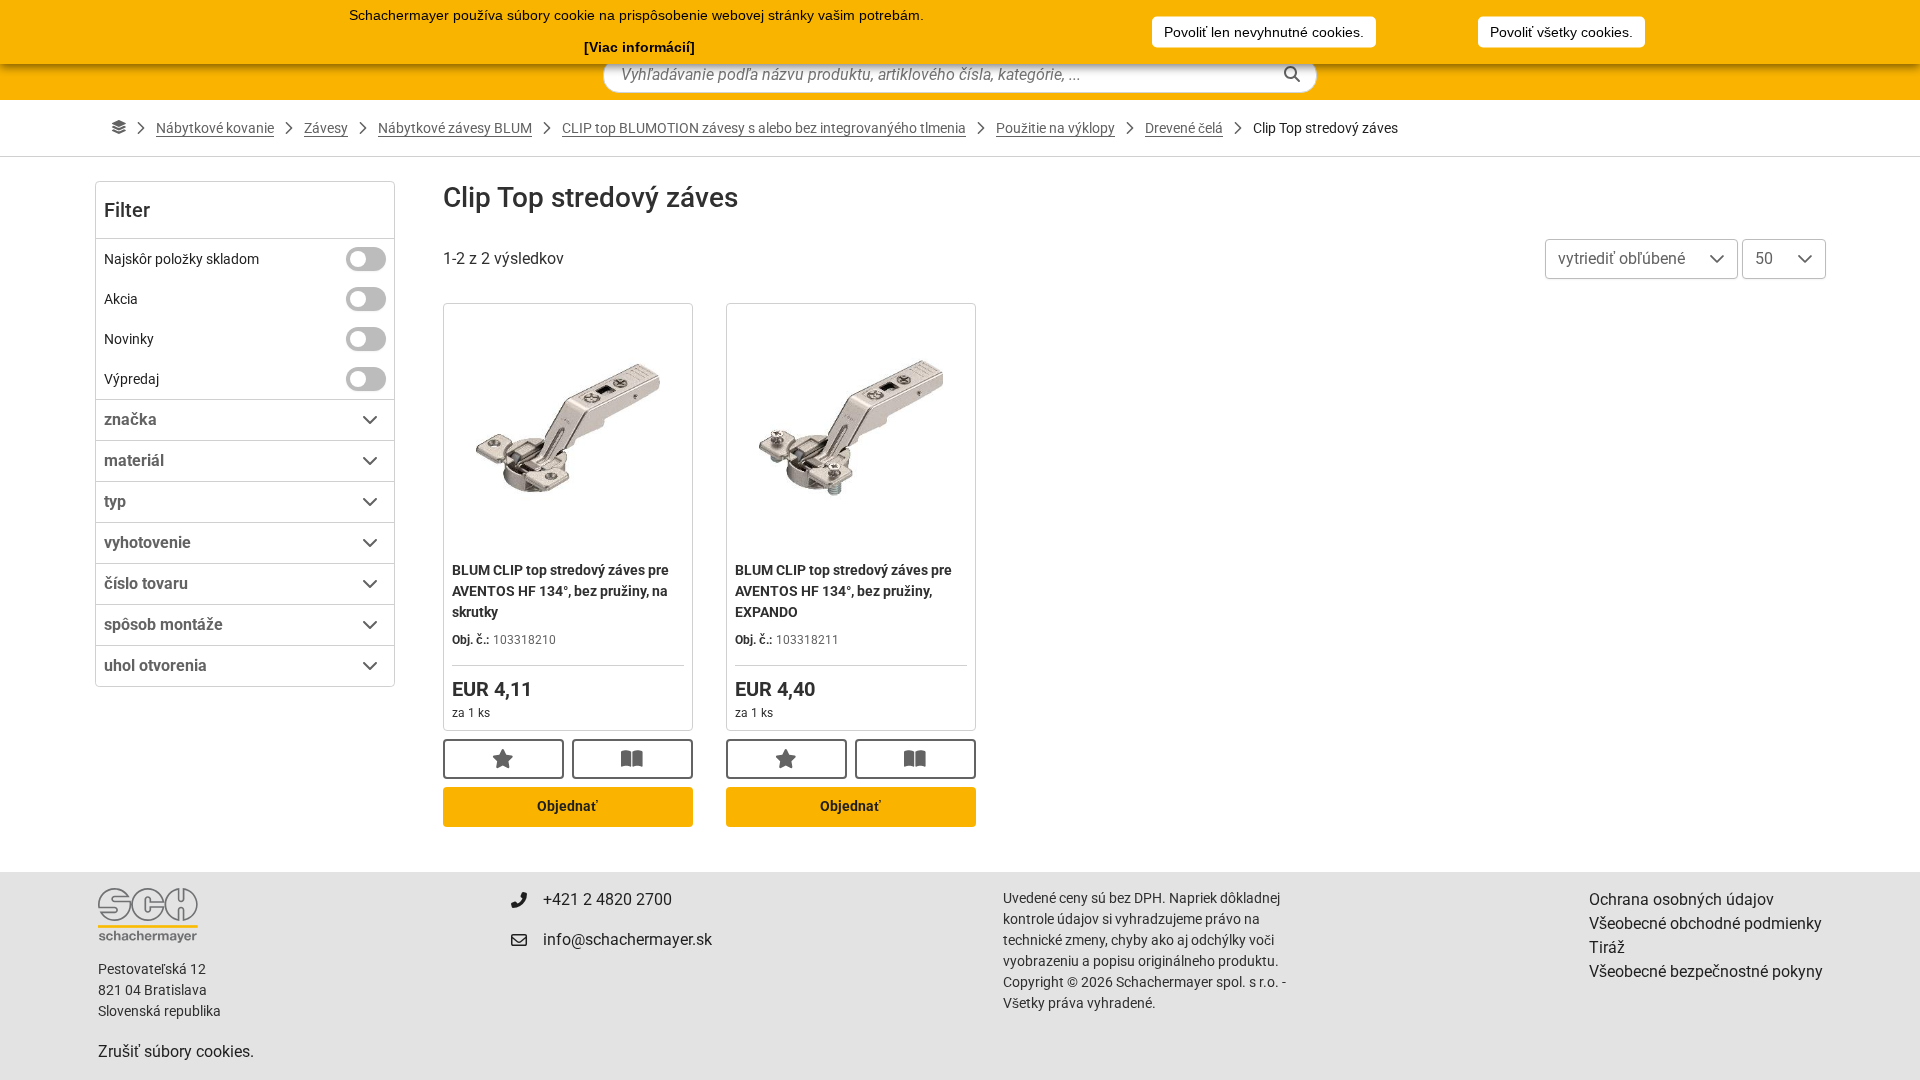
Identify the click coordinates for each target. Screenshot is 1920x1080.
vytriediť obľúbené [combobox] (1621, 258)
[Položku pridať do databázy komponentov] (503, 759)
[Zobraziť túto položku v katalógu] (632, 759)
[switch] (366, 259)
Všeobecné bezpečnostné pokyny (1706, 971)
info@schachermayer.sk (627, 939)
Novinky (129, 339)
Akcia (121, 299)
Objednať (567, 806)
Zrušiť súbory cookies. (176, 1051)
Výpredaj (131, 379)
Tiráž (1607, 947)
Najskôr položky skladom (181, 259)
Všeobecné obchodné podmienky (1705, 923)
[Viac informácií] (639, 47)
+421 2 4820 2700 (607, 899)
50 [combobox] (1764, 258)
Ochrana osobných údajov (1681, 899)
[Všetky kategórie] (119, 128)
